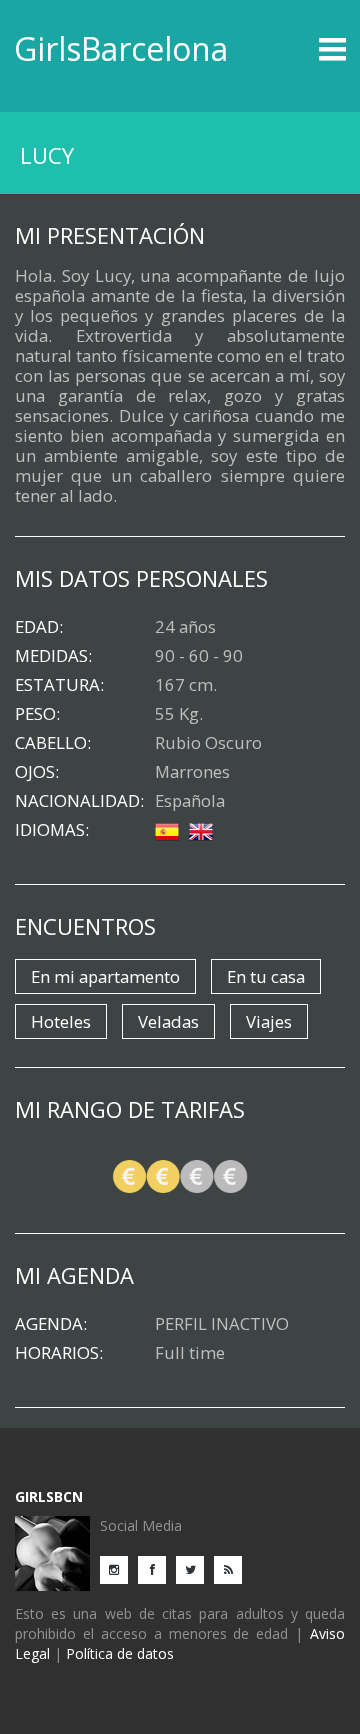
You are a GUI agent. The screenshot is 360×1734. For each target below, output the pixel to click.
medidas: (53, 656)
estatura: (59, 685)
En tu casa (266, 976)
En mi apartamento (105, 976)
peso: (37, 714)
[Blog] (233, 1568)
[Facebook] (157, 1568)
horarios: (59, 1353)
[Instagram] (119, 1568)
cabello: (53, 743)
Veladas (168, 1021)
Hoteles (61, 1021)
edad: (39, 627)
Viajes (269, 1021)
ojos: (37, 772)
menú (304, 49)
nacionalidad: (79, 801)
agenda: (51, 1324)
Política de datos (120, 1653)
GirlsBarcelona (121, 48)
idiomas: (52, 830)
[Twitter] (195, 1568)
